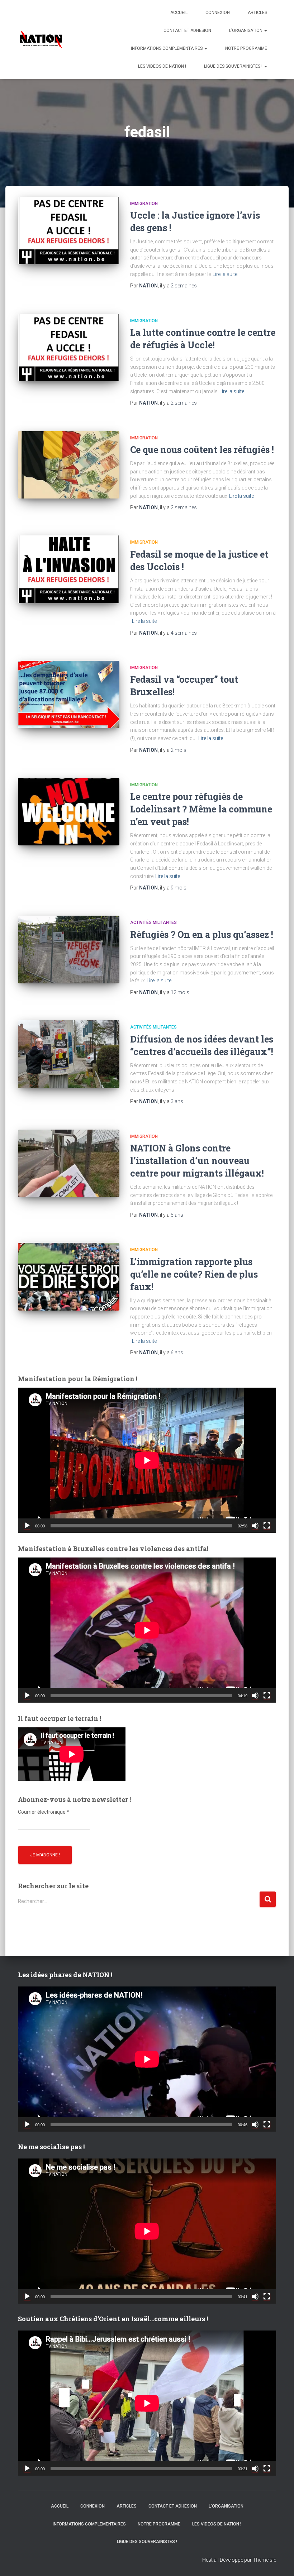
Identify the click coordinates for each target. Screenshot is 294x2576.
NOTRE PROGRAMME (246, 48)
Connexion (218, 13)
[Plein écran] (267, 1526)
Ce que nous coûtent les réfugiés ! (202, 450)
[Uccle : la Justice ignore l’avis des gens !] (69, 230)
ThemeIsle (264, 2560)
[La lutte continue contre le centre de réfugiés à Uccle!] (69, 348)
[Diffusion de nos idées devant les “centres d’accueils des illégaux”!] (69, 1054)
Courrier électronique (44, 1812)
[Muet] (255, 1526)
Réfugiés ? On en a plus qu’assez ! (202, 934)
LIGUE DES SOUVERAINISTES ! (234, 66)
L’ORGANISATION (246, 30)
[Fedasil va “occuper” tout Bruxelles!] (69, 695)
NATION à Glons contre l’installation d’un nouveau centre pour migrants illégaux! (197, 1161)
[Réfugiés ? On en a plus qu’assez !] (69, 949)
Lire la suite (225, 274)
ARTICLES (257, 13)
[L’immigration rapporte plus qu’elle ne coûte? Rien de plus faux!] (69, 1277)
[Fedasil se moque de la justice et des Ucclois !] (69, 569)
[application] (147, 1460)
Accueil (179, 13)
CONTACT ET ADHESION (187, 30)
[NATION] (41, 39)
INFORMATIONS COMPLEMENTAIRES (167, 48)
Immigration (144, 204)
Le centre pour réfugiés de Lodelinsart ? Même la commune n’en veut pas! (201, 809)
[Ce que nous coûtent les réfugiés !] (69, 465)
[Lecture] (27, 1526)
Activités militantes (153, 922)
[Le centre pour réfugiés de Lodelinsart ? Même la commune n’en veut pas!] (69, 812)
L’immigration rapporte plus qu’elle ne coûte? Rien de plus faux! (194, 1274)
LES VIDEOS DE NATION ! (162, 66)
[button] (265, 30)
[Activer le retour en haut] (280, 2562)
